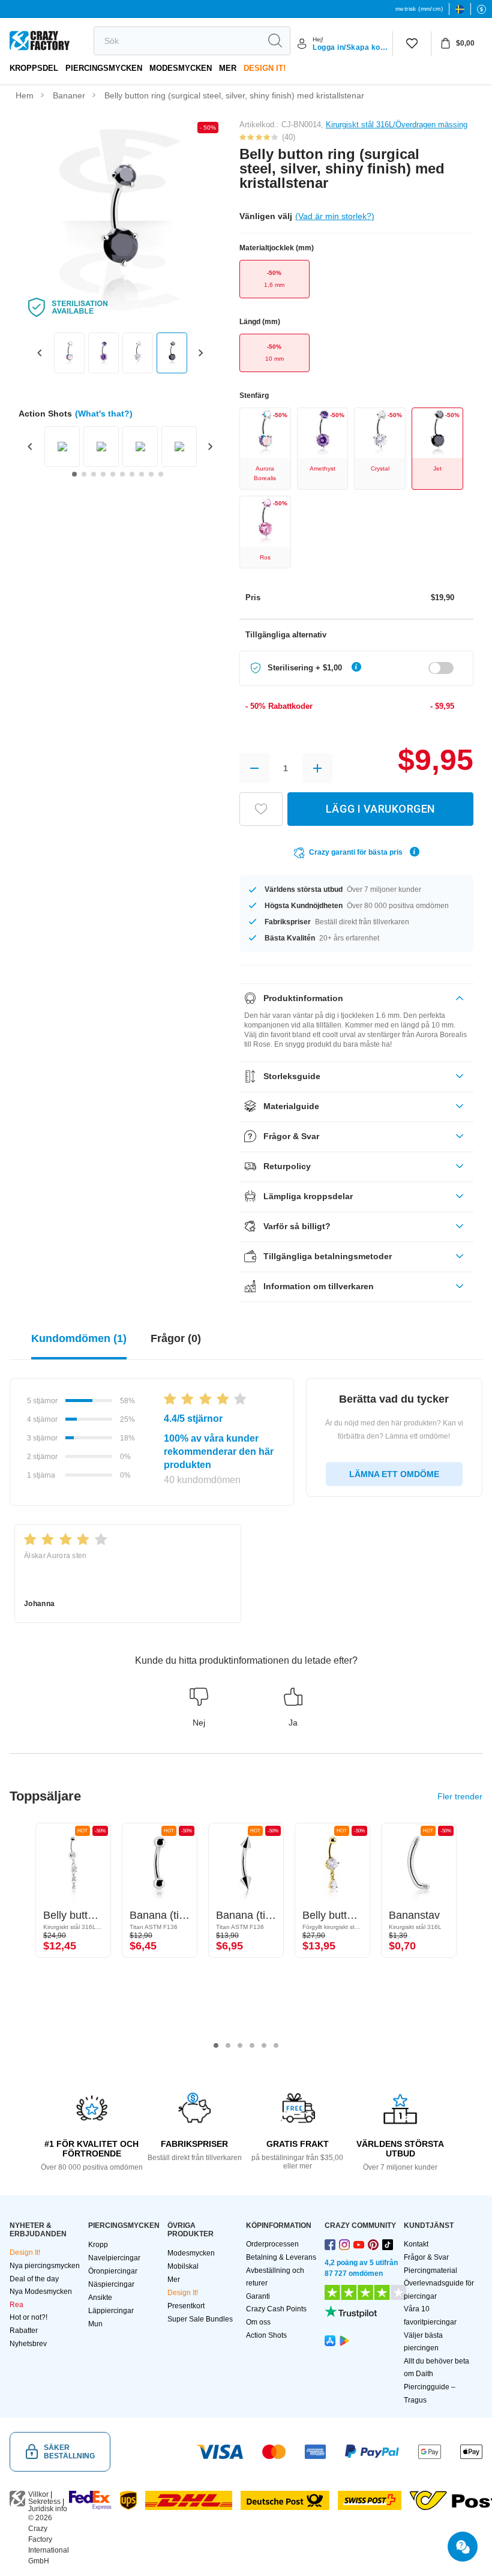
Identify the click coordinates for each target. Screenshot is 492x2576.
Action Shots (266, 2335)
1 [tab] (216, 2045)
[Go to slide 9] (151, 474)
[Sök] (275, 41)
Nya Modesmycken (41, 2292)
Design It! (265, 68)
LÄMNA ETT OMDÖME (394, 1474)
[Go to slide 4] (103, 474)
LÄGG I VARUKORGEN (380, 809)
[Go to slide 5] (113, 474)
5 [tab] (264, 2045)
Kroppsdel (34, 68)
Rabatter (24, 2331)
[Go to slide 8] (142, 474)
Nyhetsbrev (28, 2344)
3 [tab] (240, 2045)
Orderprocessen (272, 2244)
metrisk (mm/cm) (419, 9)
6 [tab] (276, 2045)
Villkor (38, 2494)
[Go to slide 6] (122, 474)
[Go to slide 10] (161, 474)
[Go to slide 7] (132, 474)
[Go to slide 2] (84, 474)
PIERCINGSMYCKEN (104, 68)
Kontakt (416, 2244)
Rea (16, 2305)
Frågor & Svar (426, 2257)
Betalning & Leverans (281, 2257)
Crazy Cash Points (276, 2309)
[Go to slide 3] (94, 474)
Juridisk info (48, 2509)
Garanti (258, 2296)
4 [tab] (252, 2045)
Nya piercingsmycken (45, 2266)
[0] (412, 44)
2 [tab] (228, 2045)
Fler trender (460, 1796)
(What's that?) (104, 414)
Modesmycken (181, 68)
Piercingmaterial (430, 2271)
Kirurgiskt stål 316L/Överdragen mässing (397, 125)
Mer (228, 68)
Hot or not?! (28, 2317)
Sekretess (44, 2502)
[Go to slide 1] (74, 474)
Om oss (258, 2322)
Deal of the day (34, 2279)
